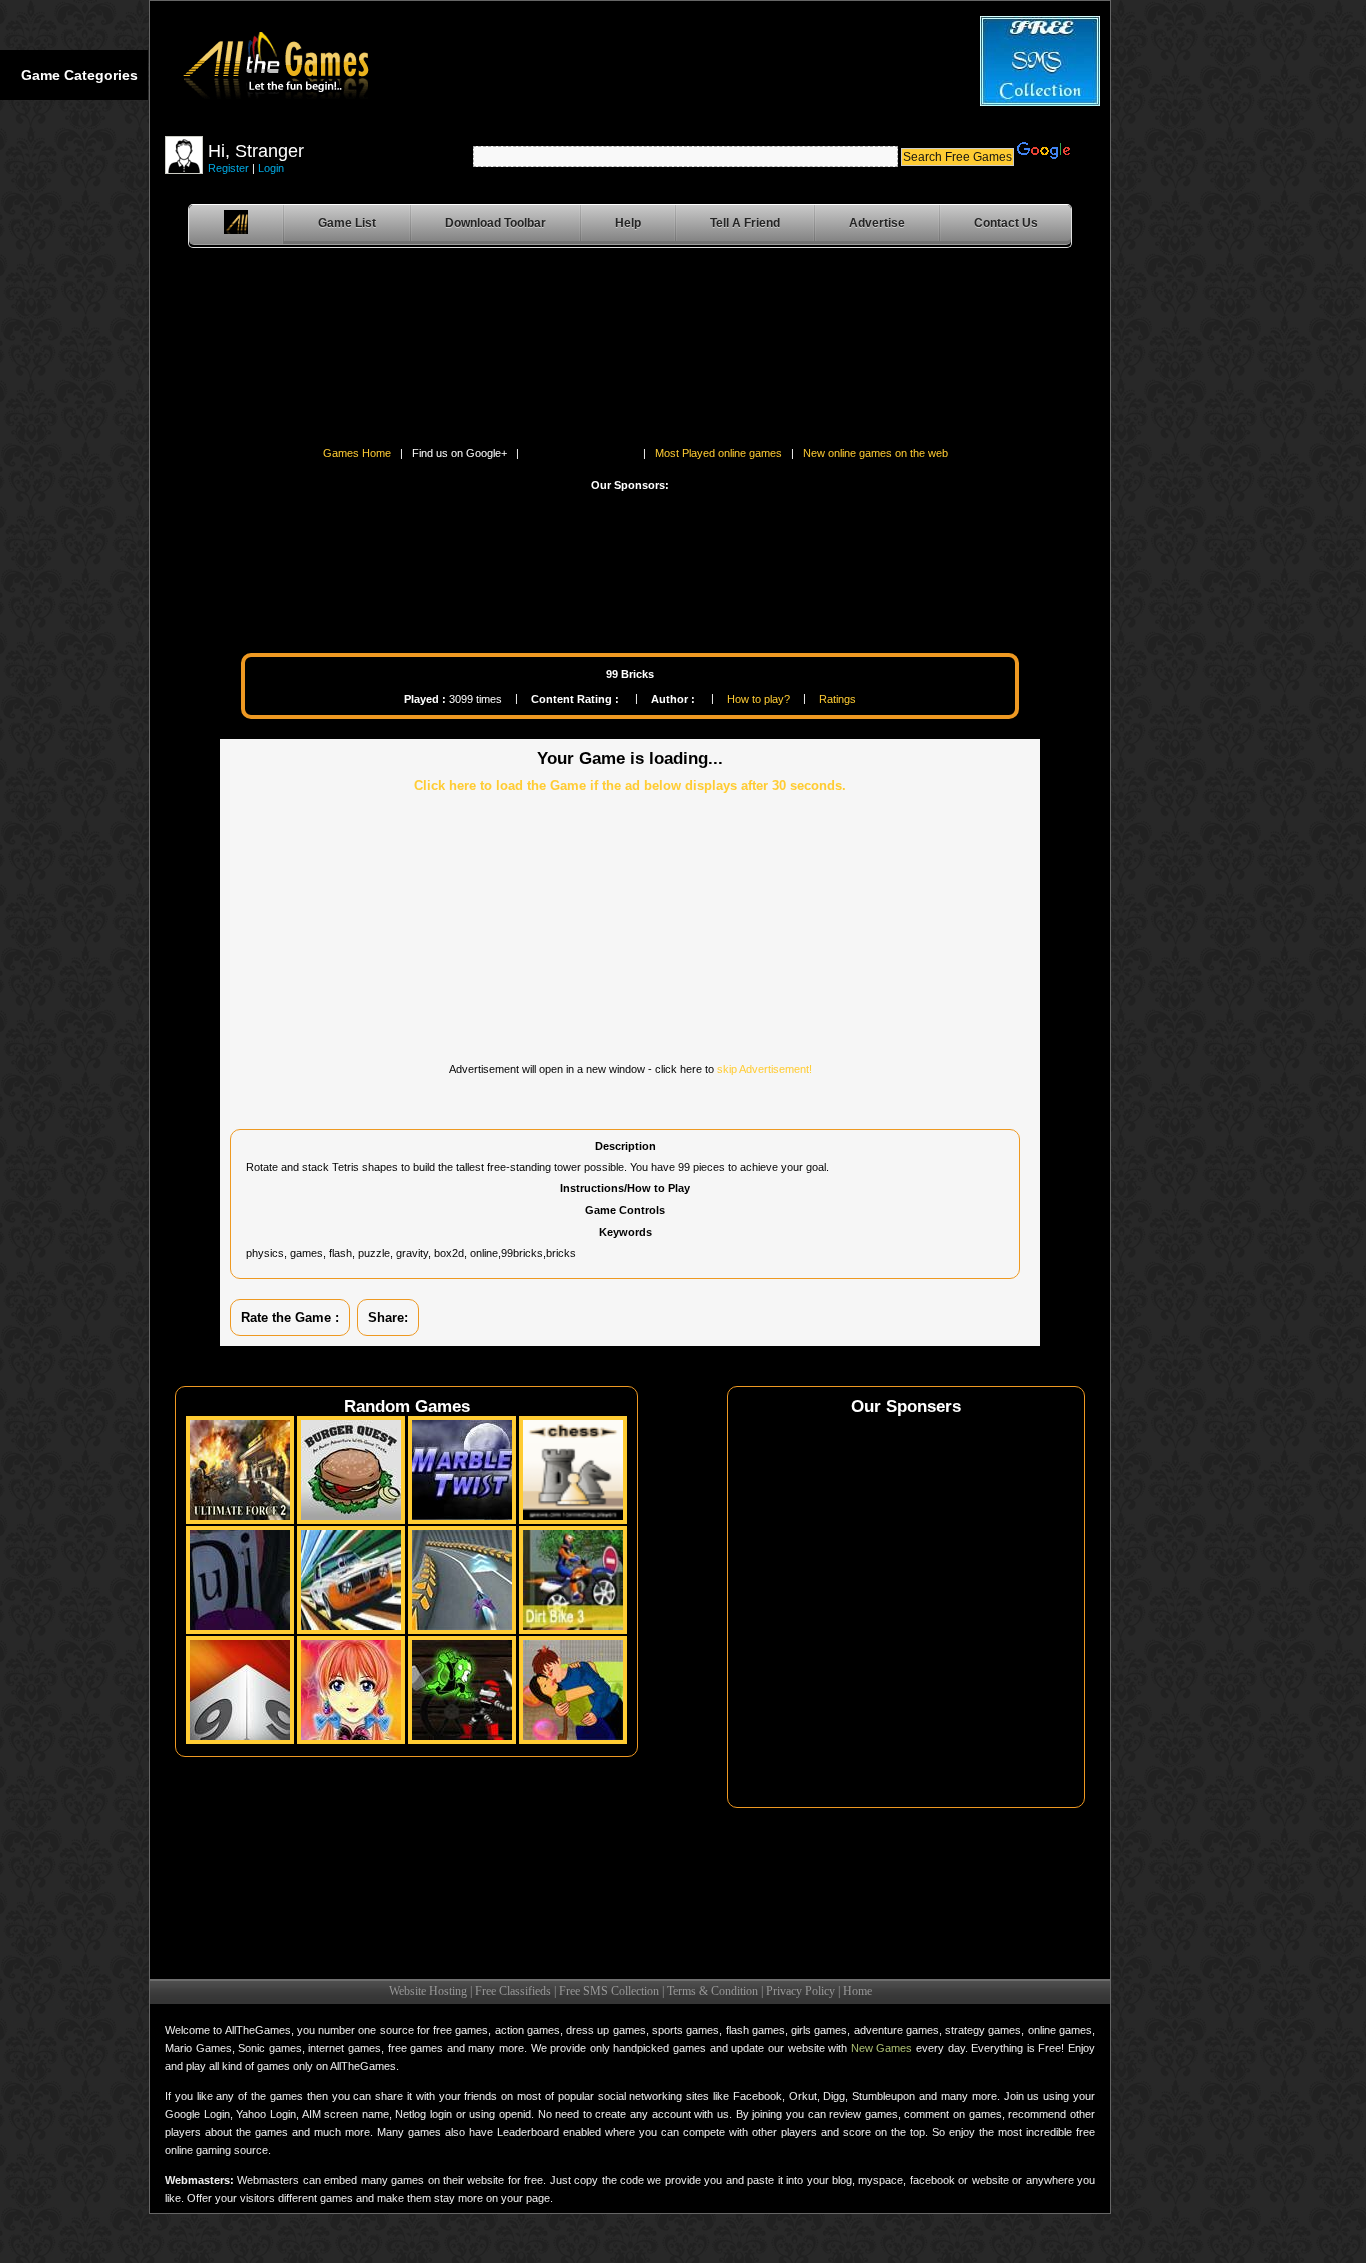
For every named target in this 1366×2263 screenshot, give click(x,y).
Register (228, 168)
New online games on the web (875, 453)
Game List (347, 223)
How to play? (758, 699)
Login (271, 168)
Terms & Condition (712, 1991)
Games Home (357, 453)
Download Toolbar (495, 223)
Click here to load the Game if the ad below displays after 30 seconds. (630, 785)
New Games (882, 2048)
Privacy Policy (800, 1991)
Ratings (837, 699)
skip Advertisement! (764, 1069)
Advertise (877, 223)
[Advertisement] (220, 351)
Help (628, 223)
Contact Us (1006, 223)
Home (857, 1991)
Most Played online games (718, 453)
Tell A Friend (745, 223)
